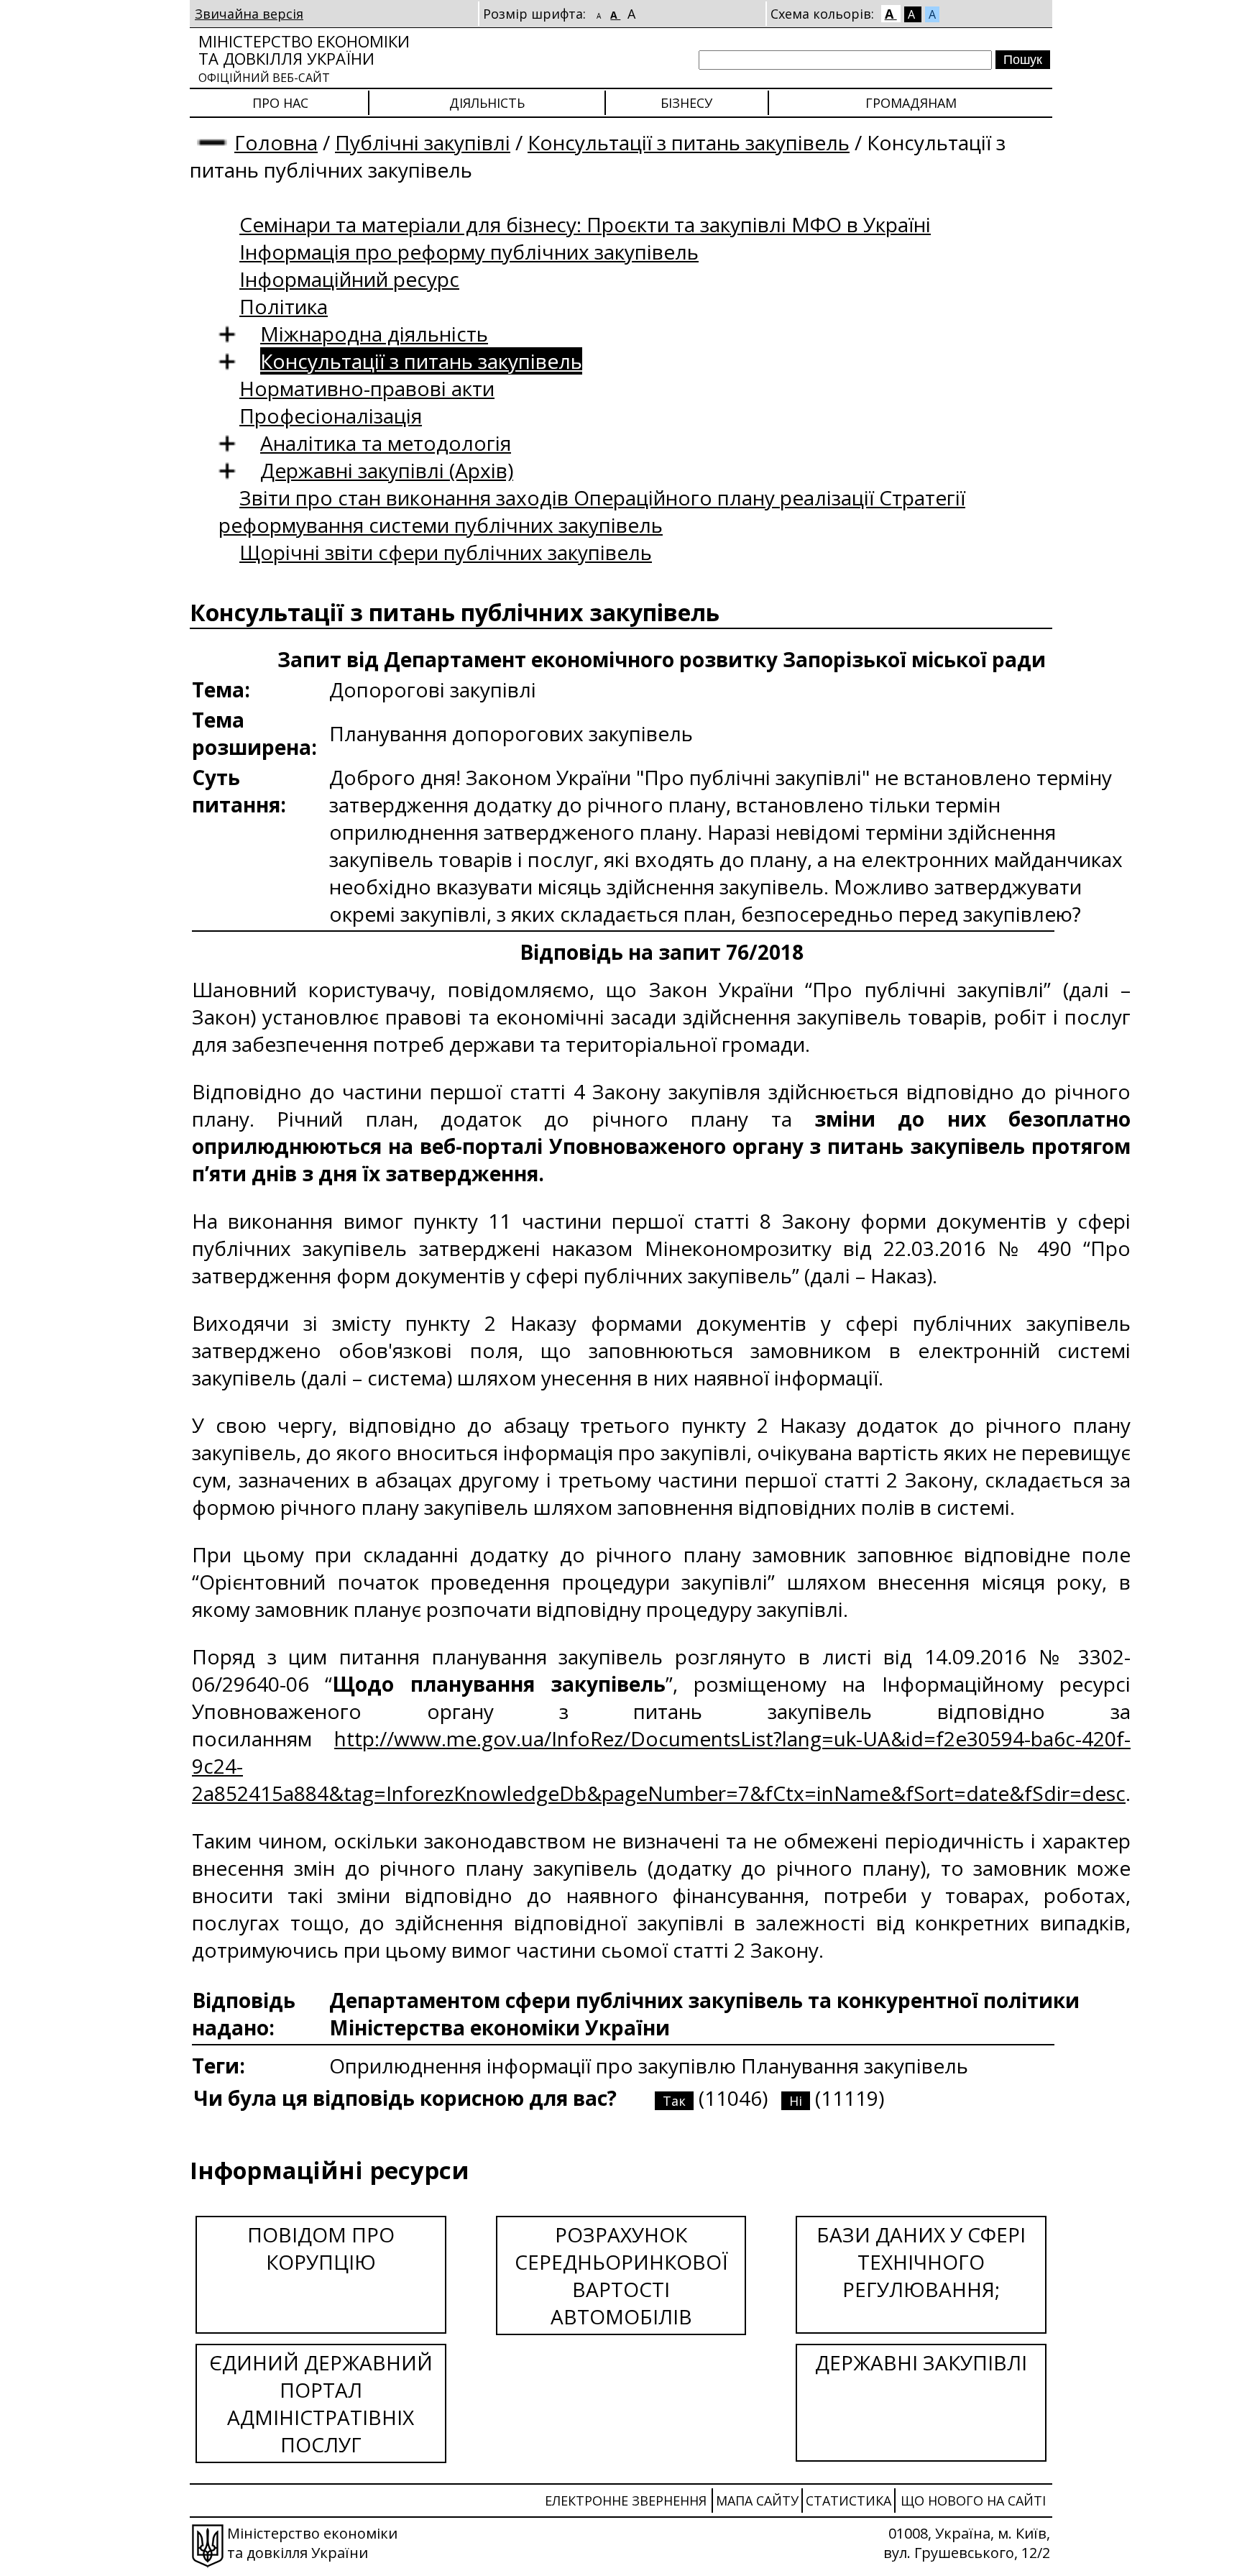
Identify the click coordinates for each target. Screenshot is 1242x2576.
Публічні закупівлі (423, 142)
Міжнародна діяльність (374, 334)
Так (674, 2101)
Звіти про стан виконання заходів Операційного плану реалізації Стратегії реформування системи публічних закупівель (592, 511)
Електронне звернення (626, 2501)
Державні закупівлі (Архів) (387, 470)
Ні (796, 2101)
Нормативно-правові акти (367, 388)
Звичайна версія (249, 14)
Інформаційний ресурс (349, 279)
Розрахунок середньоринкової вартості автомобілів (621, 2275)
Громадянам (911, 103)
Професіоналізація (331, 416)
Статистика (848, 2501)
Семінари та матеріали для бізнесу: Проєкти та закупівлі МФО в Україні (585, 224)
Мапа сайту (757, 2501)
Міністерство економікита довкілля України (304, 58)
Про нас (280, 103)
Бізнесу (686, 103)
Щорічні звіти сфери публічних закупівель (446, 552)
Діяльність (487, 103)
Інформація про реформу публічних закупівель (469, 252)
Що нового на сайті (973, 2501)
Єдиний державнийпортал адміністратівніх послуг (321, 2403)
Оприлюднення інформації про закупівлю (535, 2066)
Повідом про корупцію (321, 2248)
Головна (276, 142)
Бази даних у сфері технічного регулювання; (921, 2262)
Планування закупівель (855, 2066)
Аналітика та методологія (386, 443)
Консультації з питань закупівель (689, 142)
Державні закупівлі (921, 2362)
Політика (284, 306)
